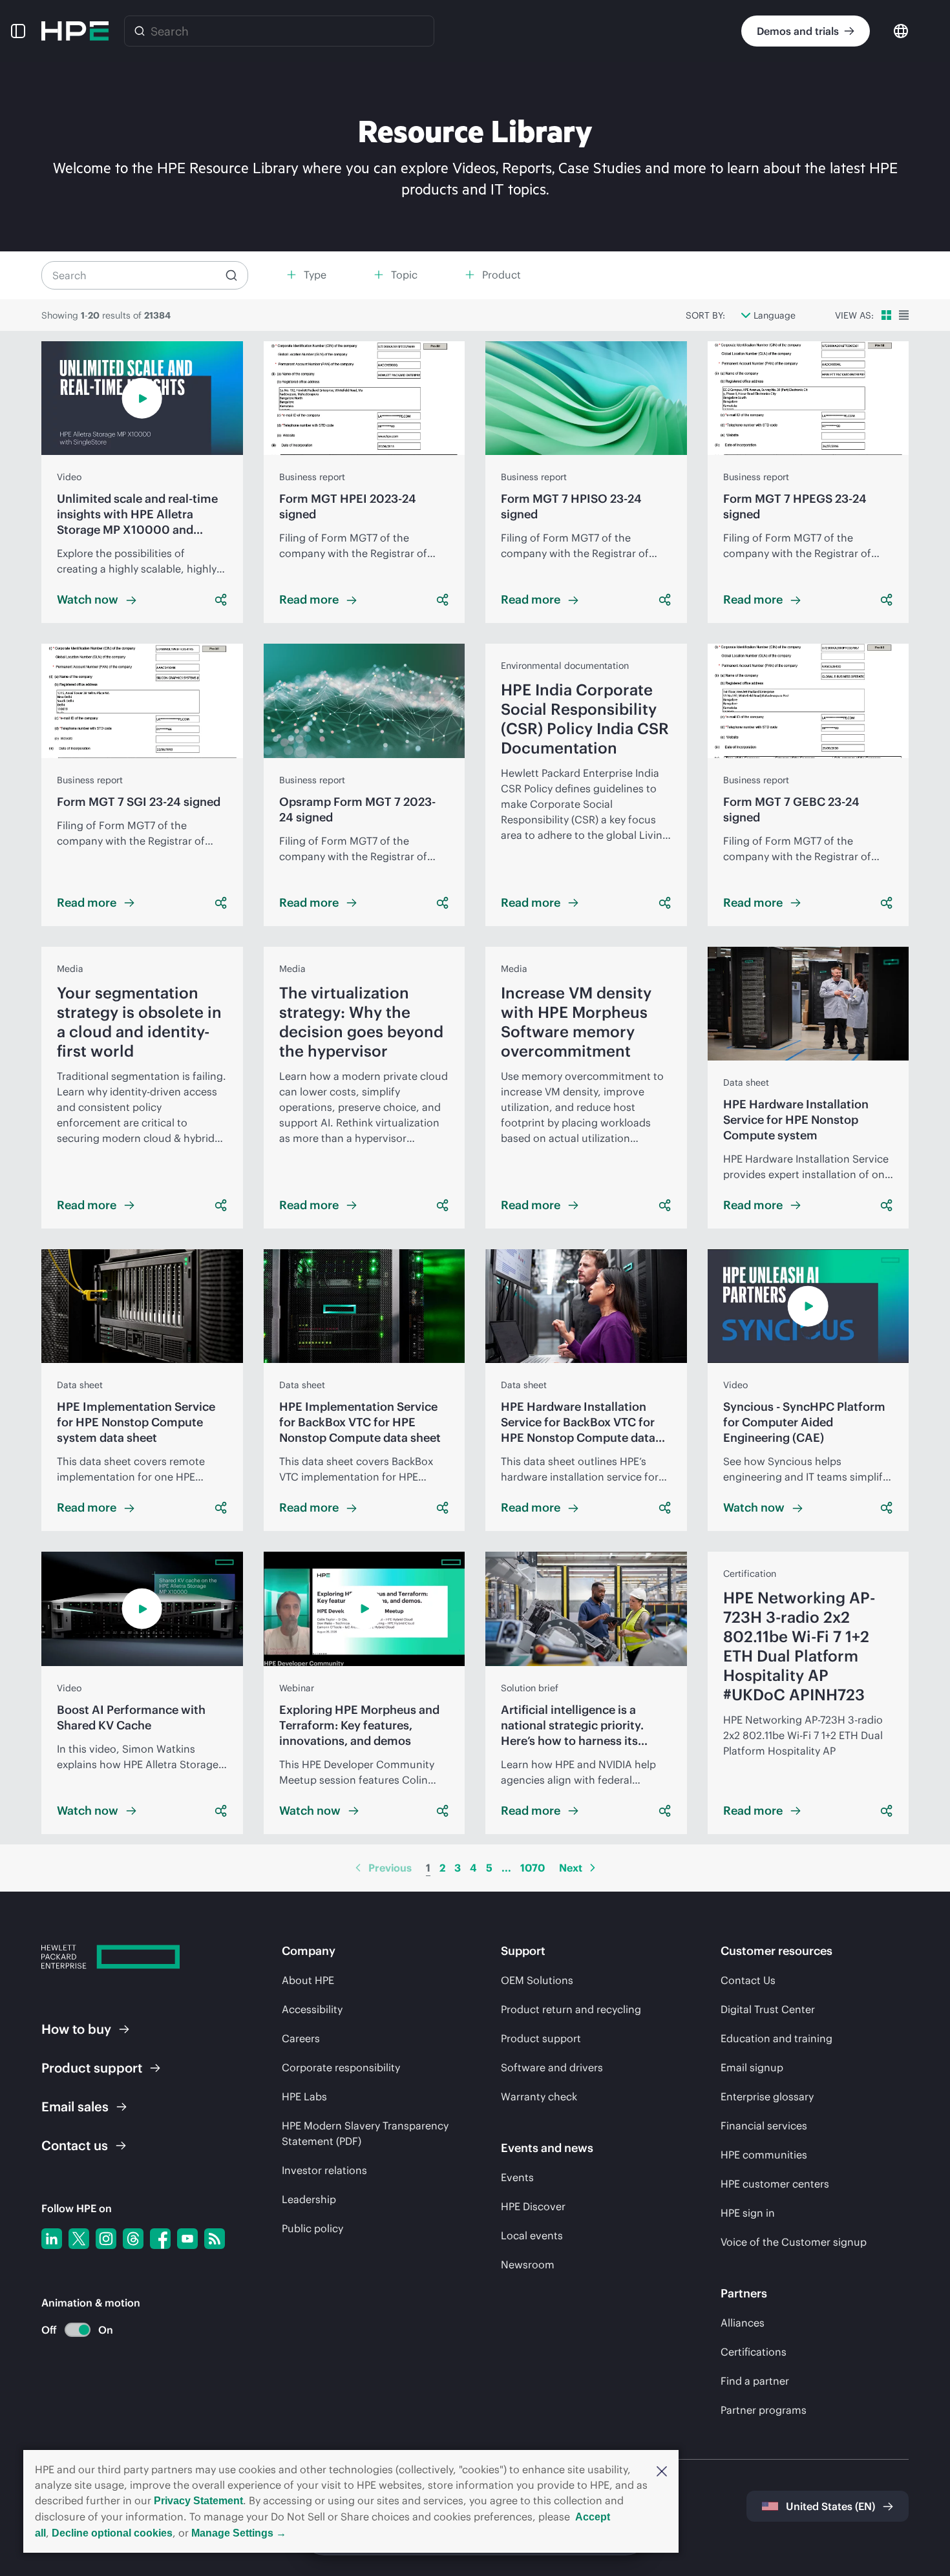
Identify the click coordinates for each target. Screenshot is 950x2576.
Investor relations (324, 2170)
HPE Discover (533, 2206)
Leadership (309, 2199)
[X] (79, 2239)
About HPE (308, 1980)
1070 (533, 1868)
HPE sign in (748, 2213)
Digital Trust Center (768, 2009)
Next (571, 1868)
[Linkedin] (52, 2239)
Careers (301, 2038)
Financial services (764, 2126)
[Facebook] (160, 2239)
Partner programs (764, 2410)
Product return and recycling (571, 2009)
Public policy (312, 2228)
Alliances (743, 2323)
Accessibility (312, 2009)
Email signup (752, 2067)
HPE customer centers (775, 2184)
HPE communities (764, 2155)
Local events (532, 2235)
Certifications (754, 2352)
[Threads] (133, 2239)
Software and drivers (552, 2067)
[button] (662, 2470)
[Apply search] (231, 275)
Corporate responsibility (341, 2067)
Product (92, 2068)
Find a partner (755, 2381)
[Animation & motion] (78, 2330)
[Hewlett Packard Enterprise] (75, 31)
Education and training (776, 2038)
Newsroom (528, 2265)
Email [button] (75, 2106)
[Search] (140, 31)
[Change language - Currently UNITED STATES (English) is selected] (901, 30)
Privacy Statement (198, 2501)
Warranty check (539, 2096)
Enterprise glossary (767, 2096)
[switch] (70, 2330)
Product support (541, 2038)
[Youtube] (187, 2239)
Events (517, 2177)
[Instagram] (106, 2239)
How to (76, 2029)
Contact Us (748, 1980)
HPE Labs (304, 2096)
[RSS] (215, 2239)
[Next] (593, 1868)
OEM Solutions (537, 1980)
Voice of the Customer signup (794, 2242)
